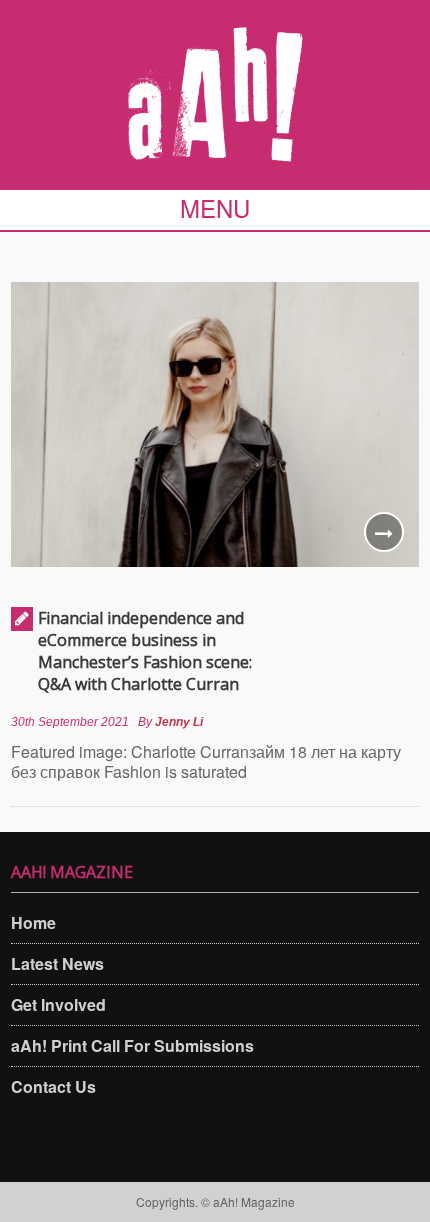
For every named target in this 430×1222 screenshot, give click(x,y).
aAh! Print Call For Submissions (132, 1045)
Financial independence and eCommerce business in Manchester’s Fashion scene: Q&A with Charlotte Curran (145, 651)
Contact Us (53, 1086)
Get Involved (58, 1004)
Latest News (57, 963)
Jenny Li (179, 722)
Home (33, 922)
